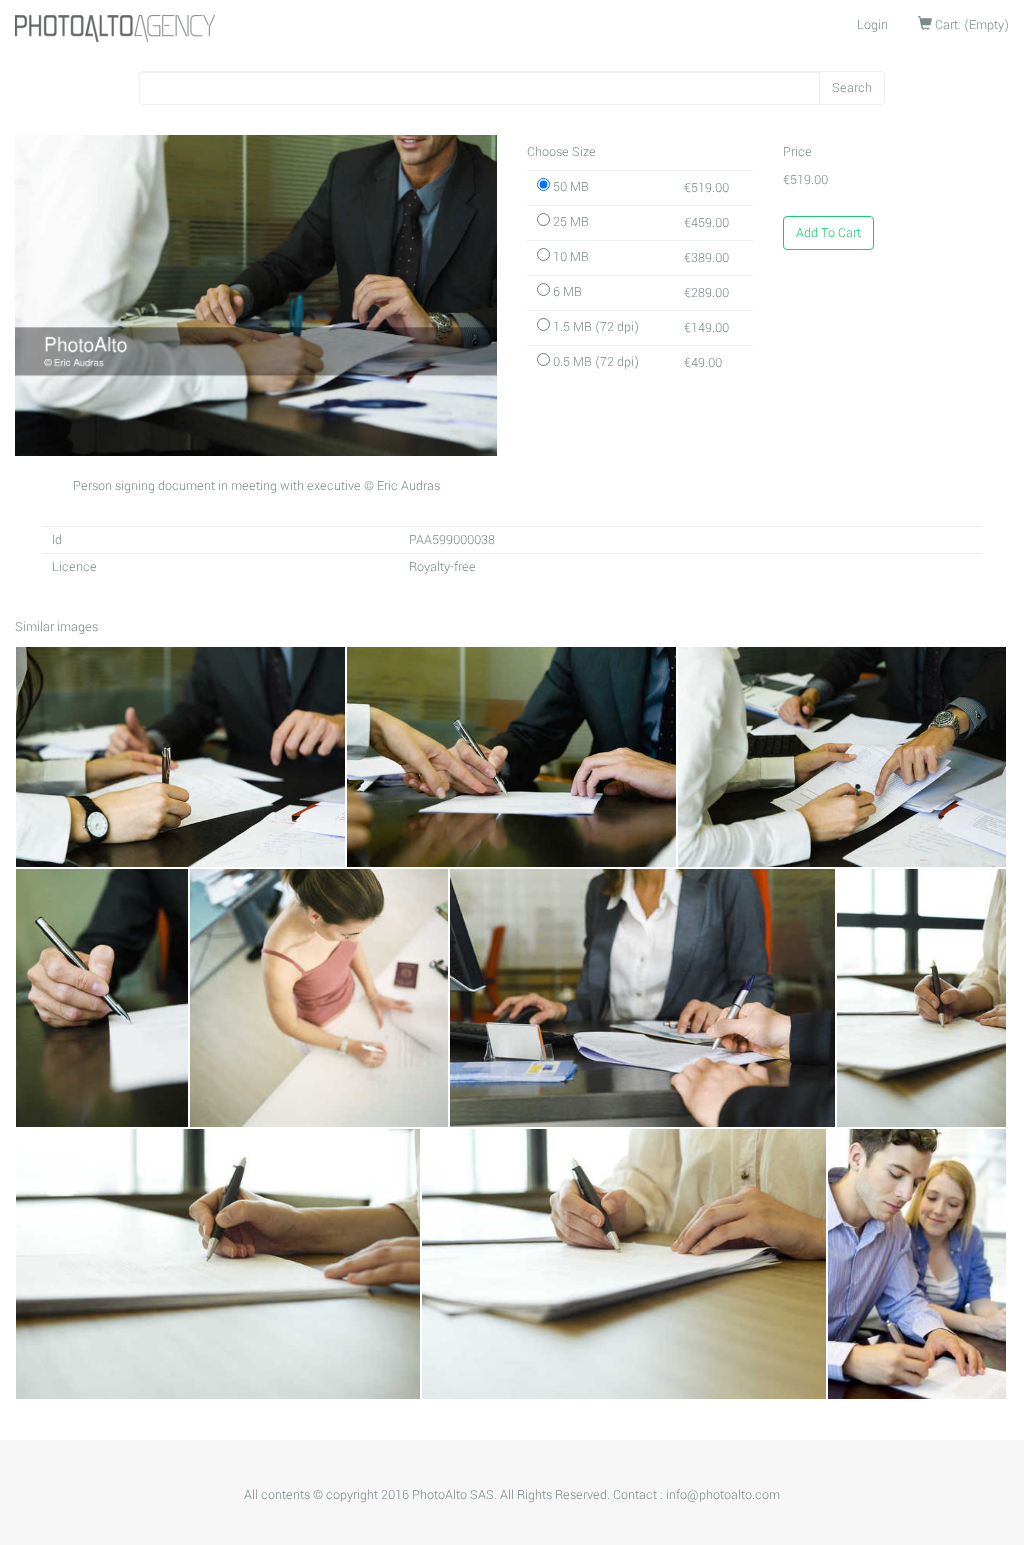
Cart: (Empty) (970, 25)
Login (872, 25)
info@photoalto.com (723, 1495)
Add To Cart (828, 233)
